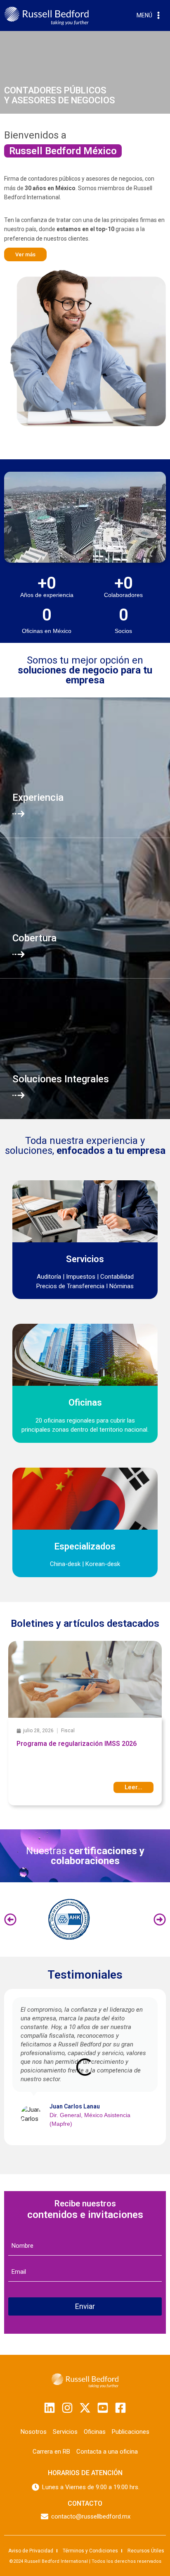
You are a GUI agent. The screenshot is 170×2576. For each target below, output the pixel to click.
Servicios (65, 2432)
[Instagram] (67, 2408)
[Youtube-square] (103, 2408)
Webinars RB (76, 1734)
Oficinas (95, 2432)
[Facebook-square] (120, 2408)
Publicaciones (131, 2432)
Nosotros (34, 2432)
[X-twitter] (85, 2408)
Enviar (85, 2306)
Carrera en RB (51, 2452)
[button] (10, 1919)
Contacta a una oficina (107, 2452)
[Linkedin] (50, 2408)
